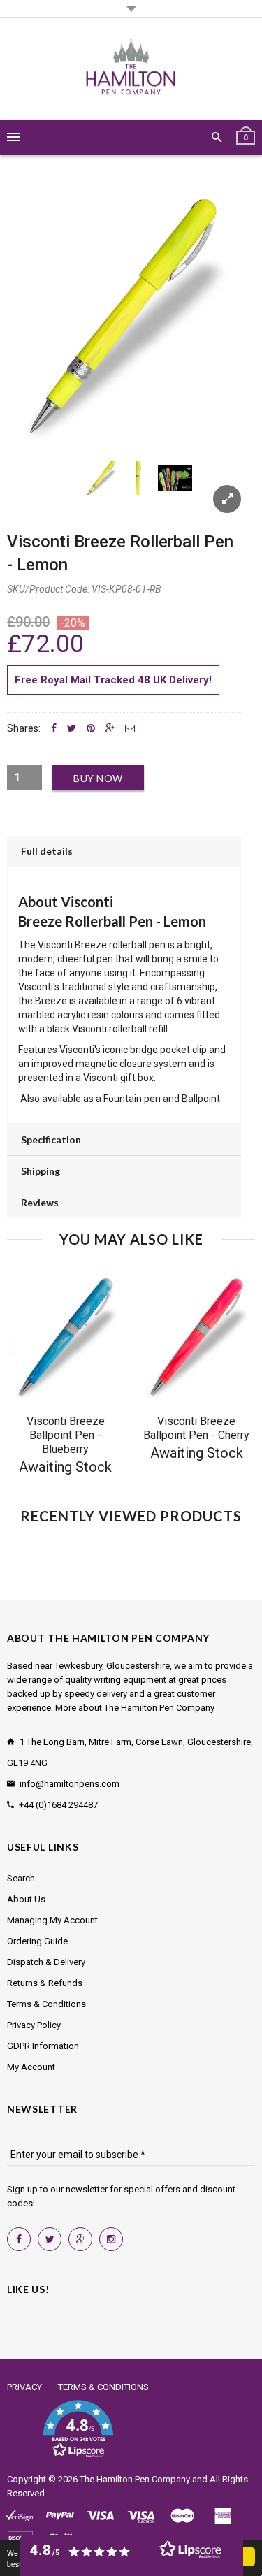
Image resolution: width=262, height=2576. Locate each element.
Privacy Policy (34, 2025)
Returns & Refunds (45, 1983)
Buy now (98, 778)
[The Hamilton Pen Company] (131, 69)
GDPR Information (43, 2046)
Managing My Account (52, 1920)
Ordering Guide (37, 1941)
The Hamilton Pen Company (135, 2479)
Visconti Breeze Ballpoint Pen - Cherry (196, 1428)
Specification (51, 1139)
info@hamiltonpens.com (70, 1784)
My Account (31, 2067)
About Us (26, 1899)
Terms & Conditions (46, 2004)
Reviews (40, 1202)
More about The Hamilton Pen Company (135, 1708)
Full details (47, 851)
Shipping (41, 1171)
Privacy (24, 2387)
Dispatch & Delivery (46, 1962)
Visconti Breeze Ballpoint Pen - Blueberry (66, 1435)
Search (21, 1878)
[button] (78, 2429)
